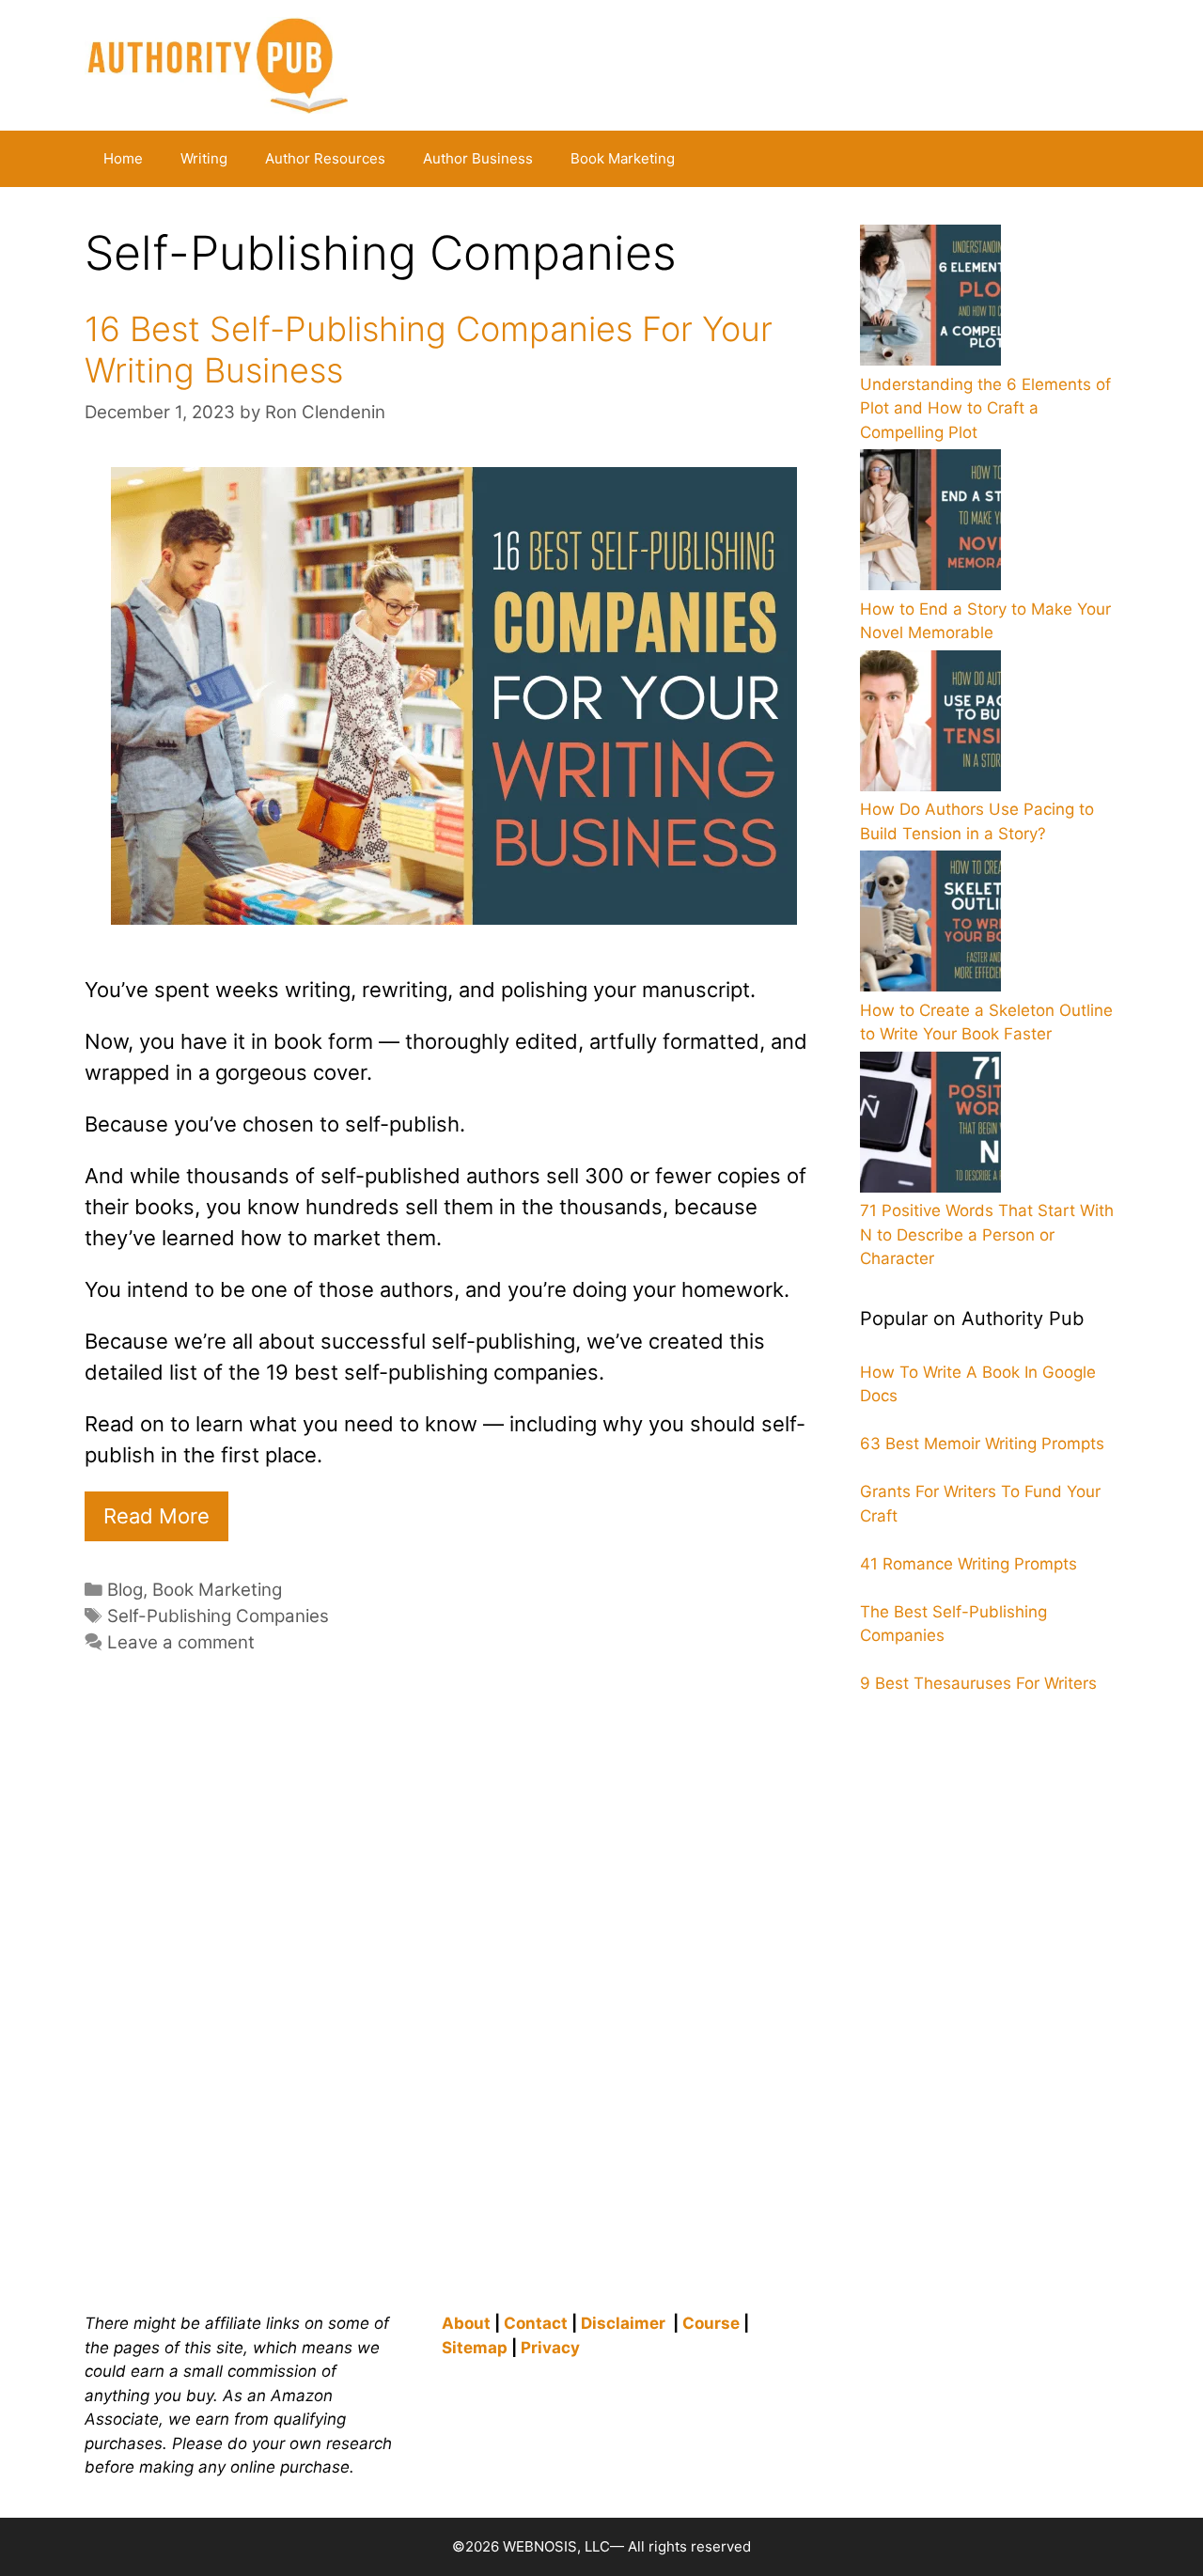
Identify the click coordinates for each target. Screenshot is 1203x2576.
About (466, 2323)
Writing (204, 158)
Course (711, 2323)
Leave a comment (181, 1642)
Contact (536, 2323)
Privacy (550, 2348)
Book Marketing (623, 158)
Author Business (478, 158)
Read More (156, 1516)
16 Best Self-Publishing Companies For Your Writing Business (429, 349)
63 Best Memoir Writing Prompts (982, 1444)
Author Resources (325, 158)
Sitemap (475, 2348)
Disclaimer (623, 2323)
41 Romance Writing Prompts (969, 1564)
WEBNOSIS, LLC (556, 2546)
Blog (125, 1590)
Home (123, 158)
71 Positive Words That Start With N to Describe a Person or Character (987, 1234)
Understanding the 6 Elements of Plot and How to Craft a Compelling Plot (985, 408)
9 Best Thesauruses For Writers (978, 1683)
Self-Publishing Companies (218, 1616)
